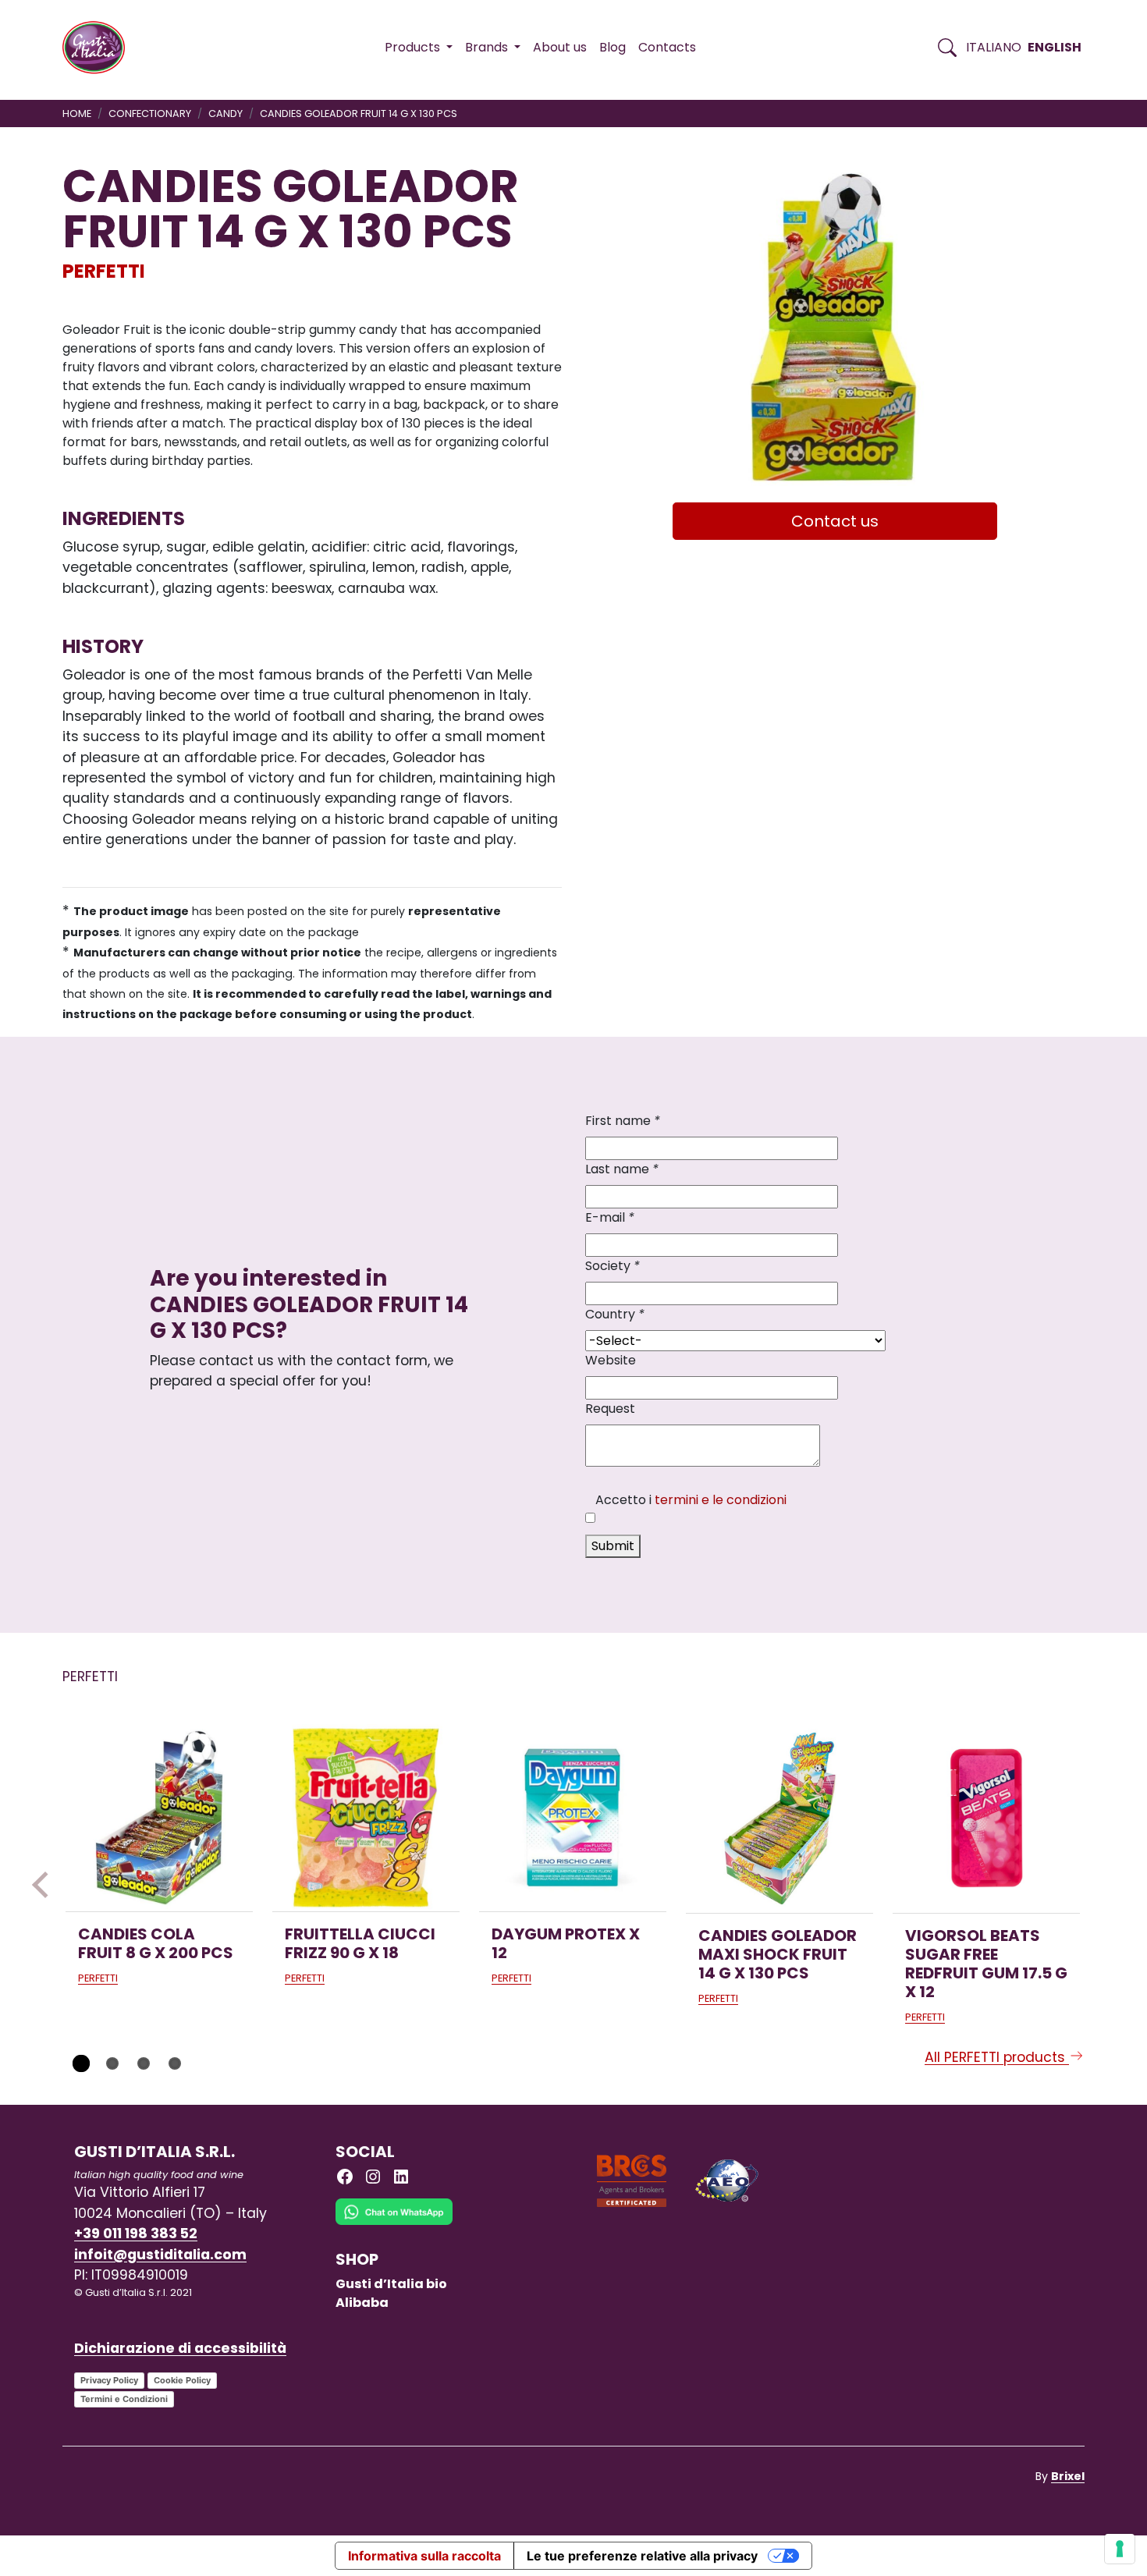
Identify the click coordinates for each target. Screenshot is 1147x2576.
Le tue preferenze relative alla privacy (642, 2556)
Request (610, 1409)
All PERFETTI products (997, 2057)
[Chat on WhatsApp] (394, 2224)
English (1055, 47)
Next (1102, 1885)
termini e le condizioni (721, 1500)
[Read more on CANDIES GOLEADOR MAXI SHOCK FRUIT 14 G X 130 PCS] (779, 1818)
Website (611, 1360)
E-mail (610, 1217)
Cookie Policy (182, 2380)
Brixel (1068, 2476)
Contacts (667, 47)
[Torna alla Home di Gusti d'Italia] (99, 48)
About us (560, 47)
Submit (613, 1546)
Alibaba (362, 2303)
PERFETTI (104, 271)
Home (77, 114)
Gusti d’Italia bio (391, 2284)
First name (623, 1121)
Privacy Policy (109, 2380)
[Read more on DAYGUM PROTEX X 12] (573, 1818)
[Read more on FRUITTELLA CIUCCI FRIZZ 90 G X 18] (366, 1818)
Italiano (994, 47)
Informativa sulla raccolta (424, 2556)
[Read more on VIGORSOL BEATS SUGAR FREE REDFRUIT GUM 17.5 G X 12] (986, 1818)
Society (613, 1266)
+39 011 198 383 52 (136, 2234)
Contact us (835, 521)
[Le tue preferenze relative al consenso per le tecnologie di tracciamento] (1120, 2549)
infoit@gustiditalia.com (160, 2255)
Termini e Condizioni (124, 2399)
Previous (45, 1885)
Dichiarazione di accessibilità (180, 2348)
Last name (622, 1169)
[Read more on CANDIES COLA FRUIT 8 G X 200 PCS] (159, 1818)
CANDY (225, 114)
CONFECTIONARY (150, 114)
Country (615, 1314)
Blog (613, 47)
